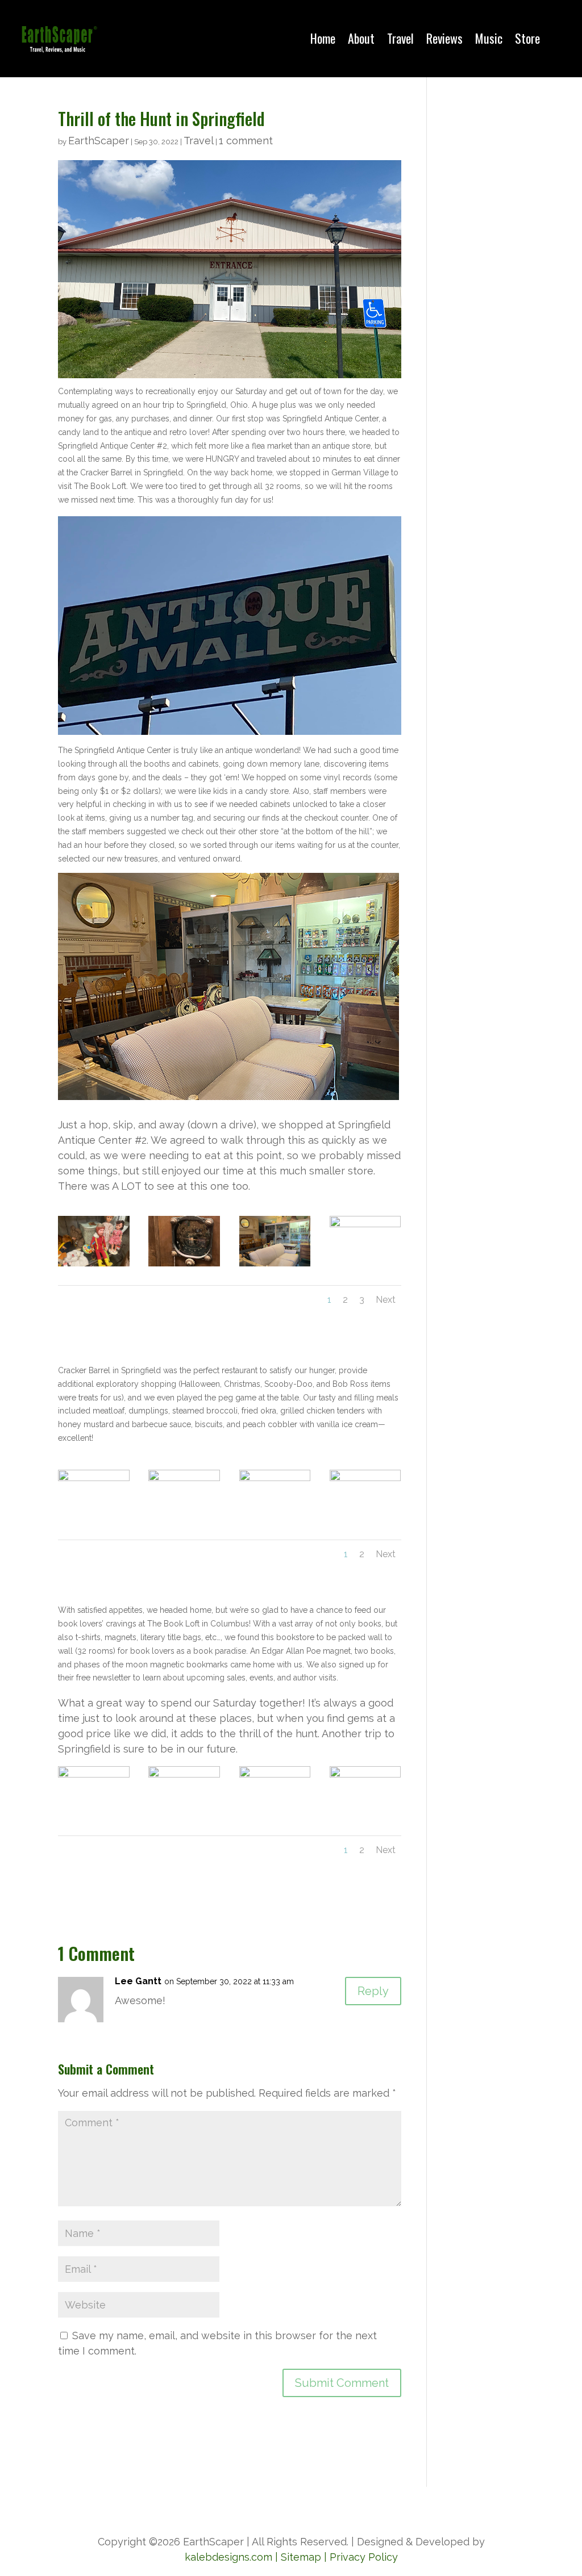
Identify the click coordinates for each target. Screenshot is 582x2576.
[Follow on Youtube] (314, 2507)
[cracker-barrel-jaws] (365, 1809)
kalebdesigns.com (228, 2557)
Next (386, 1300)
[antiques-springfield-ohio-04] (94, 1259)
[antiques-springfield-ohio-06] (365, 1259)
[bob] (94, 1513)
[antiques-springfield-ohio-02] (275, 1259)
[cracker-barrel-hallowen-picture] (365, 1513)
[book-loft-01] (184, 1809)
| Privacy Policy (361, 2557)
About (361, 38)
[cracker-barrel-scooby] (184, 1513)
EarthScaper (99, 141)
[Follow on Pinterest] (336, 2507)
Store (527, 38)
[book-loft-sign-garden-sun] (275, 1809)
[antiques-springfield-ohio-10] (184, 1259)
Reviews (444, 38)
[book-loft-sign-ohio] (94, 1809)
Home (323, 38)
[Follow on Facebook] (246, 2507)
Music (489, 38)
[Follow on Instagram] (291, 2507)
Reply (373, 1991)
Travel (400, 38)
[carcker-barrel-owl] (275, 1513)
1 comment (246, 141)
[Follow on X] (268, 2507)
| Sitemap (297, 2557)
